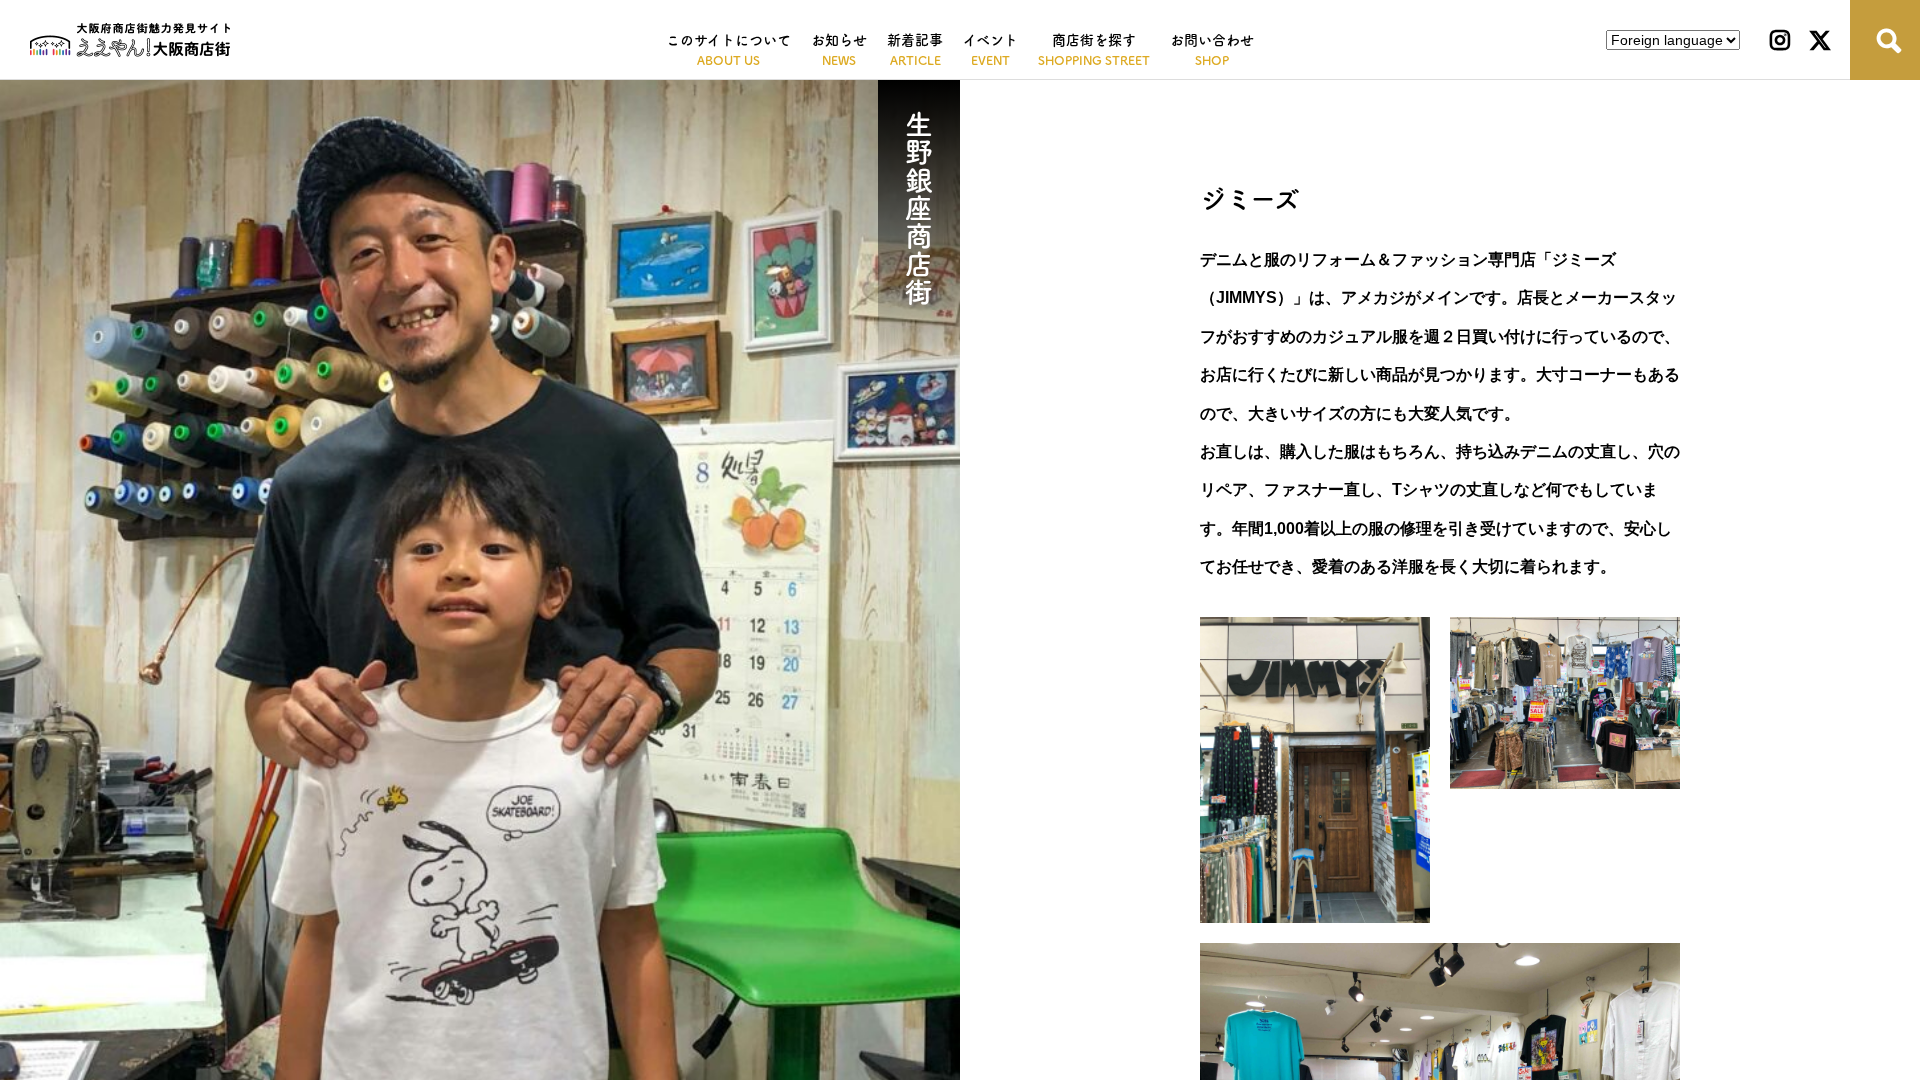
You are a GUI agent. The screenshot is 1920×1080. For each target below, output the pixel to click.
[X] (1820, 40)
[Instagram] (1780, 40)
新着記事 (915, 40)
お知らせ (839, 40)
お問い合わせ (1212, 40)
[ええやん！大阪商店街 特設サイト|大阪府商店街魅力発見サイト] (130, 40)
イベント (990, 40)
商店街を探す (1094, 40)
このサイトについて (728, 40)
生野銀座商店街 (919, 208)
